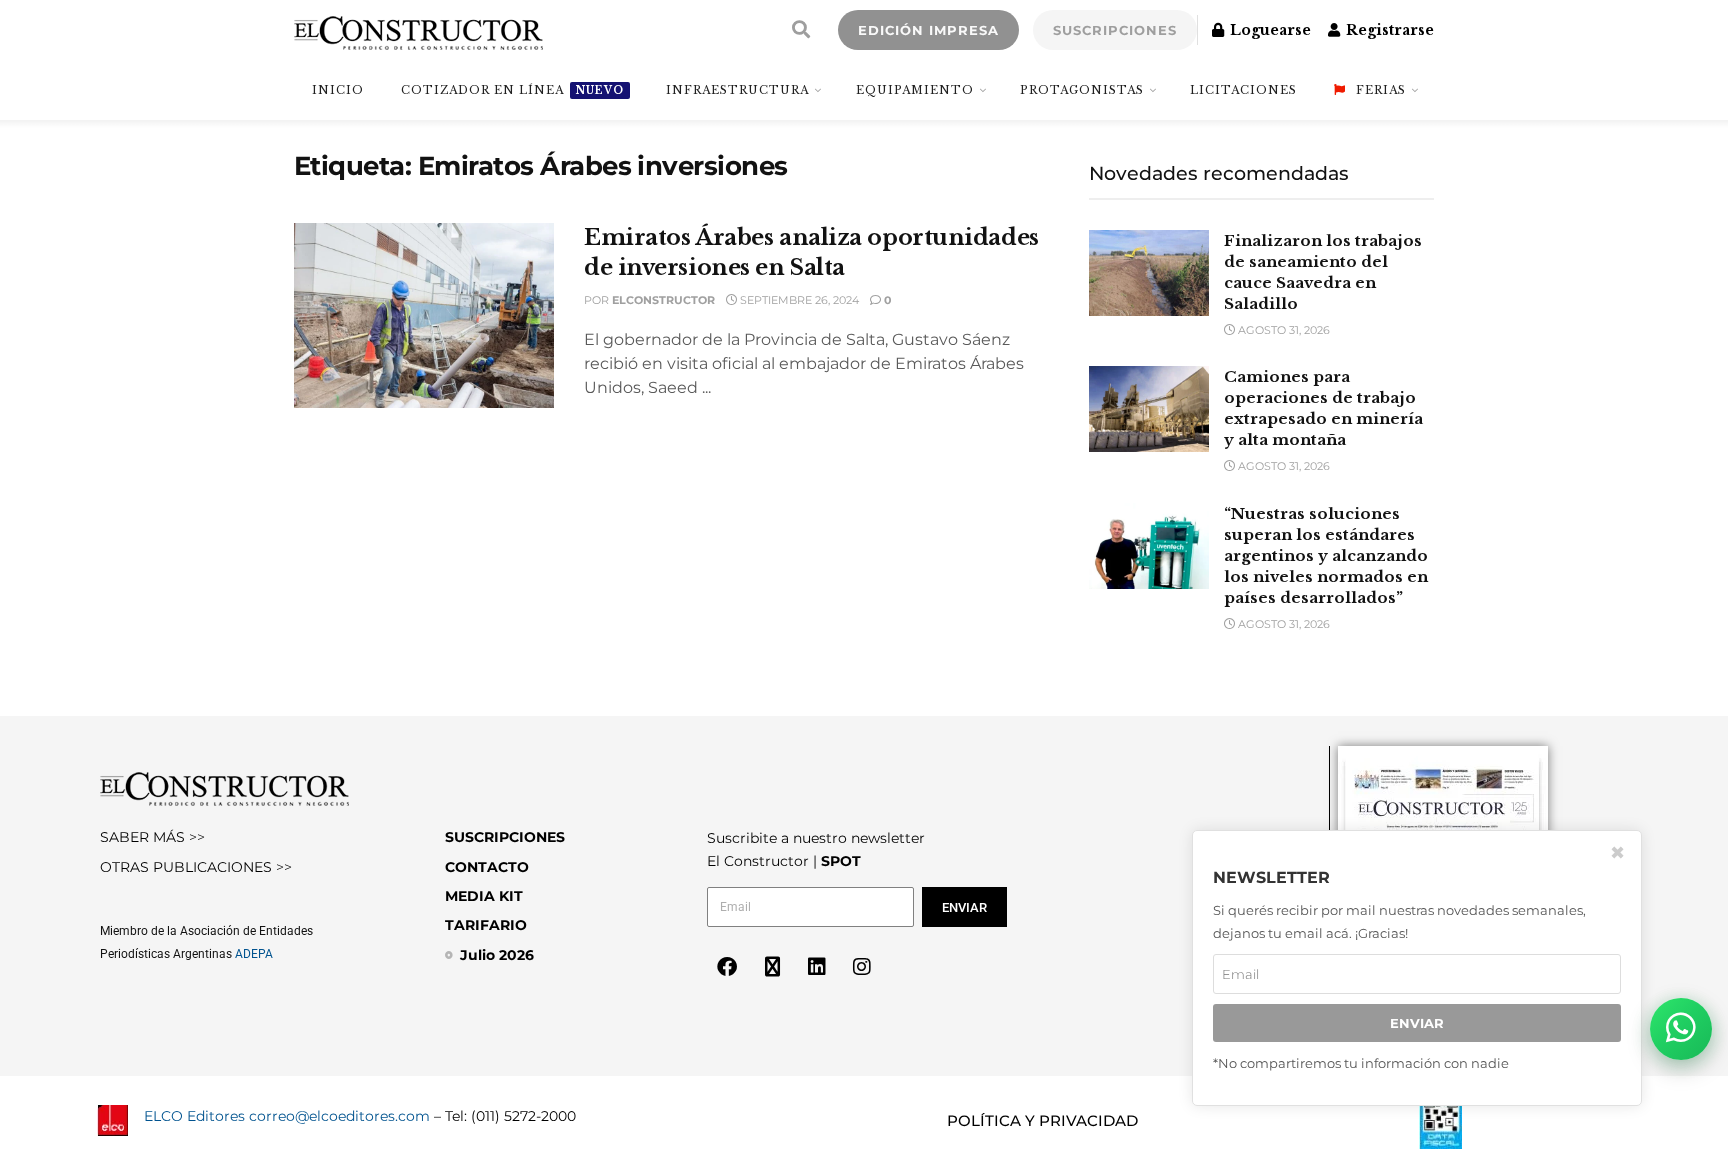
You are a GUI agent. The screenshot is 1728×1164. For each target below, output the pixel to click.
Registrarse (1388, 30)
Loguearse (1268, 30)
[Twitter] (772, 967)
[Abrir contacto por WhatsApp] (1681, 1029)
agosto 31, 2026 (1282, 330)
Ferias (1381, 90)
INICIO (338, 90)
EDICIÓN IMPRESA (928, 30)
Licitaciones (1243, 90)
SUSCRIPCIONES (1115, 30)
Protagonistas (1082, 90)
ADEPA (254, 954)
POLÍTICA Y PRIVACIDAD (1042, 1120)
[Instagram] (862, 967)
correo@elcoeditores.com (339, 1116)
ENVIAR (1417, 1023)
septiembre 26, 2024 (798, 300)
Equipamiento (915, 90)
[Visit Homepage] (418, 30)
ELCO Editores (194, 1116)
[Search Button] (801, 30)
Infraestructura (737, 90)
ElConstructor (663, 300)
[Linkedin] (817, 967)
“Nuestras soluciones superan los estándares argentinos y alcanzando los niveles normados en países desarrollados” (1326, 555)
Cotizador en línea (512, 90)
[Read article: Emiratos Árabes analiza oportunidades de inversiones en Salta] (424, 316)
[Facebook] (727, 967)
